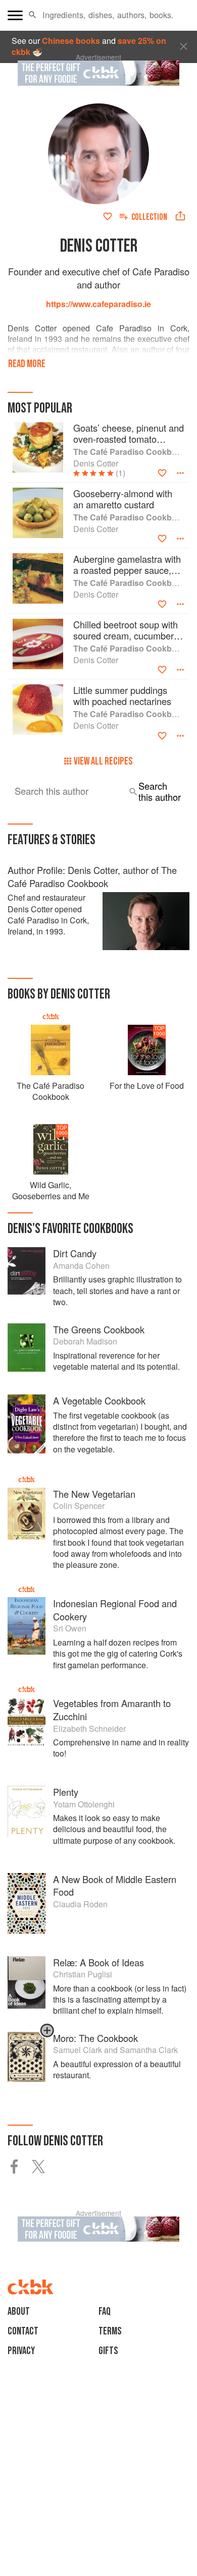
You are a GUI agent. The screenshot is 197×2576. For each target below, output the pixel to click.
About (19, 2311)
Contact (23, 2331)
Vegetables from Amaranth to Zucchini (112, 1710)
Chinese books (71, 41)
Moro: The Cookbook (95, 2038)
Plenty (66, 1792)
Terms (110, 2331)
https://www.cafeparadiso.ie (98, 304)
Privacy (21, 2351)
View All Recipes (103, 761)
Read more (27, 364)
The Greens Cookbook (99, 1329)
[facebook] (20, 2167)
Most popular (40, 408)
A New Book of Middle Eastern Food (115, 1886)
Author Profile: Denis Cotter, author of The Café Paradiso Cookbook (92, 876)
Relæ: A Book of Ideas (98, 1962)
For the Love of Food (147, 1086)
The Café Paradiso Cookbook (51, 1091)
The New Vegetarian (94, 1494)
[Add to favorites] (108, 216)
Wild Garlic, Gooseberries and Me (51, 1190)
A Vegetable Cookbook (99, 1400)
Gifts (108, 2351)
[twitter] (44, 2167)
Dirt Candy (75, 1253)
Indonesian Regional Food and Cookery (115, 1610)
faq (105, 2311)
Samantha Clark (149, 2050)
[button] (33, 15)
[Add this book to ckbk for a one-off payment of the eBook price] (47, 2035)
